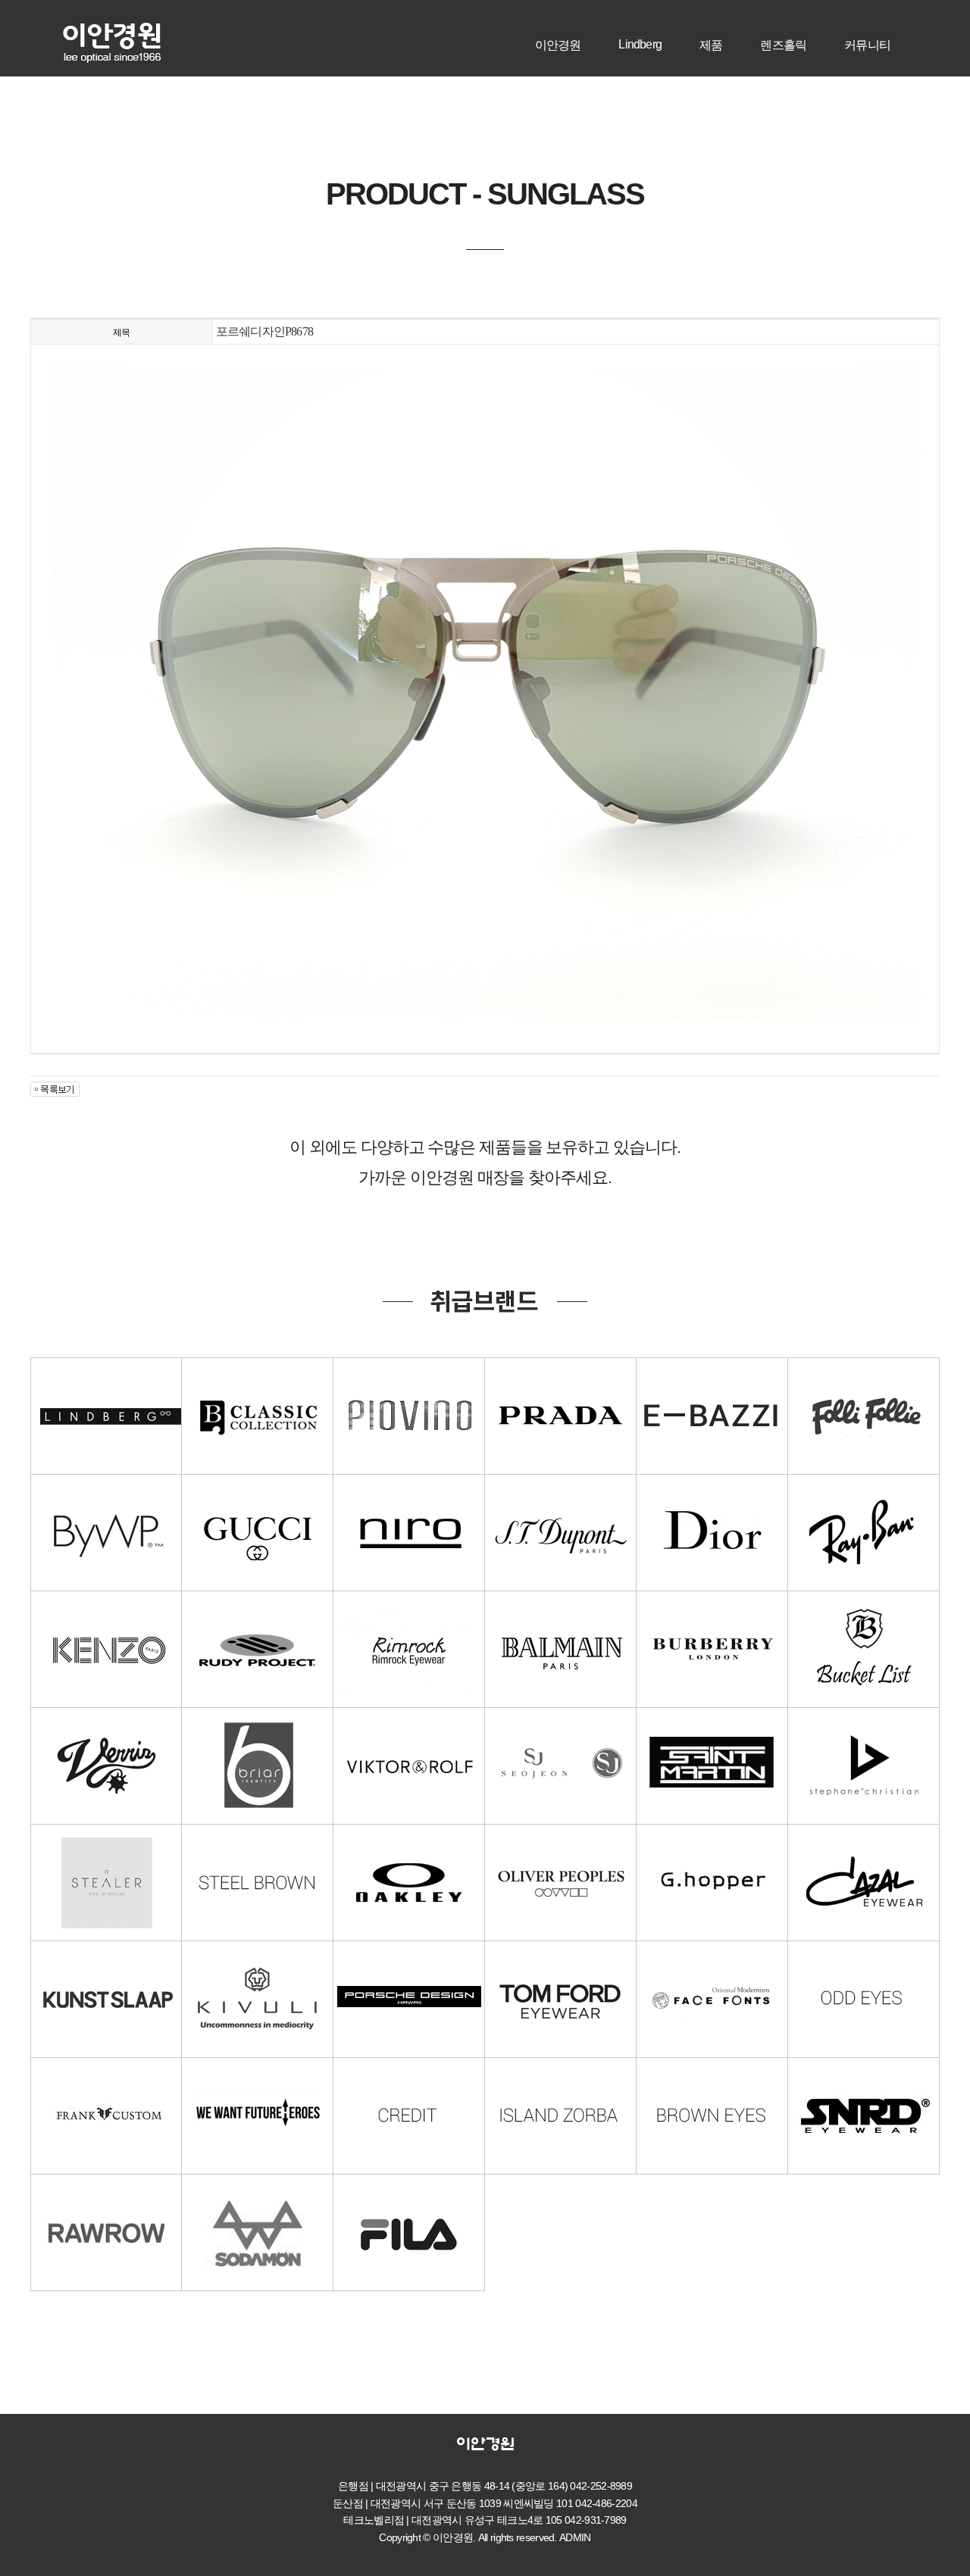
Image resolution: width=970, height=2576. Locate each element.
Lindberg (640, 44)
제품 (711, 45)
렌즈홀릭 (783, 45)
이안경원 (558, 45)
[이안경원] (112, 29)
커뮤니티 (867, 45)
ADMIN (575, 2537)
